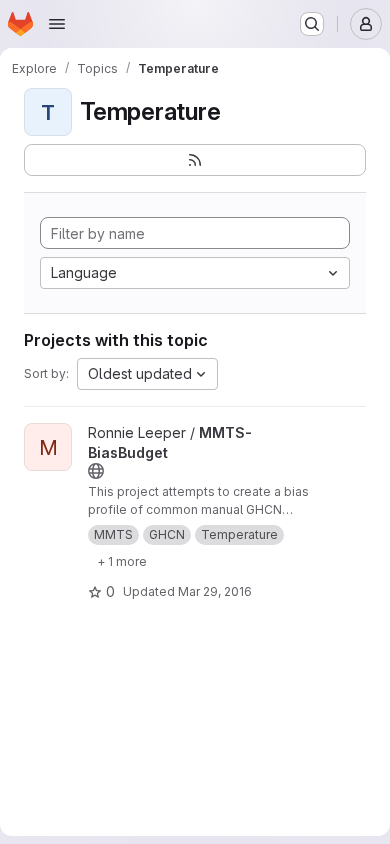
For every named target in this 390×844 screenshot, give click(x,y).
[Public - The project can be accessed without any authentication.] (96, 471)
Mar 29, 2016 (215, 591)
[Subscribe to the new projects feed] (195, 160)
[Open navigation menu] (57, 24)
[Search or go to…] (312, 24)
